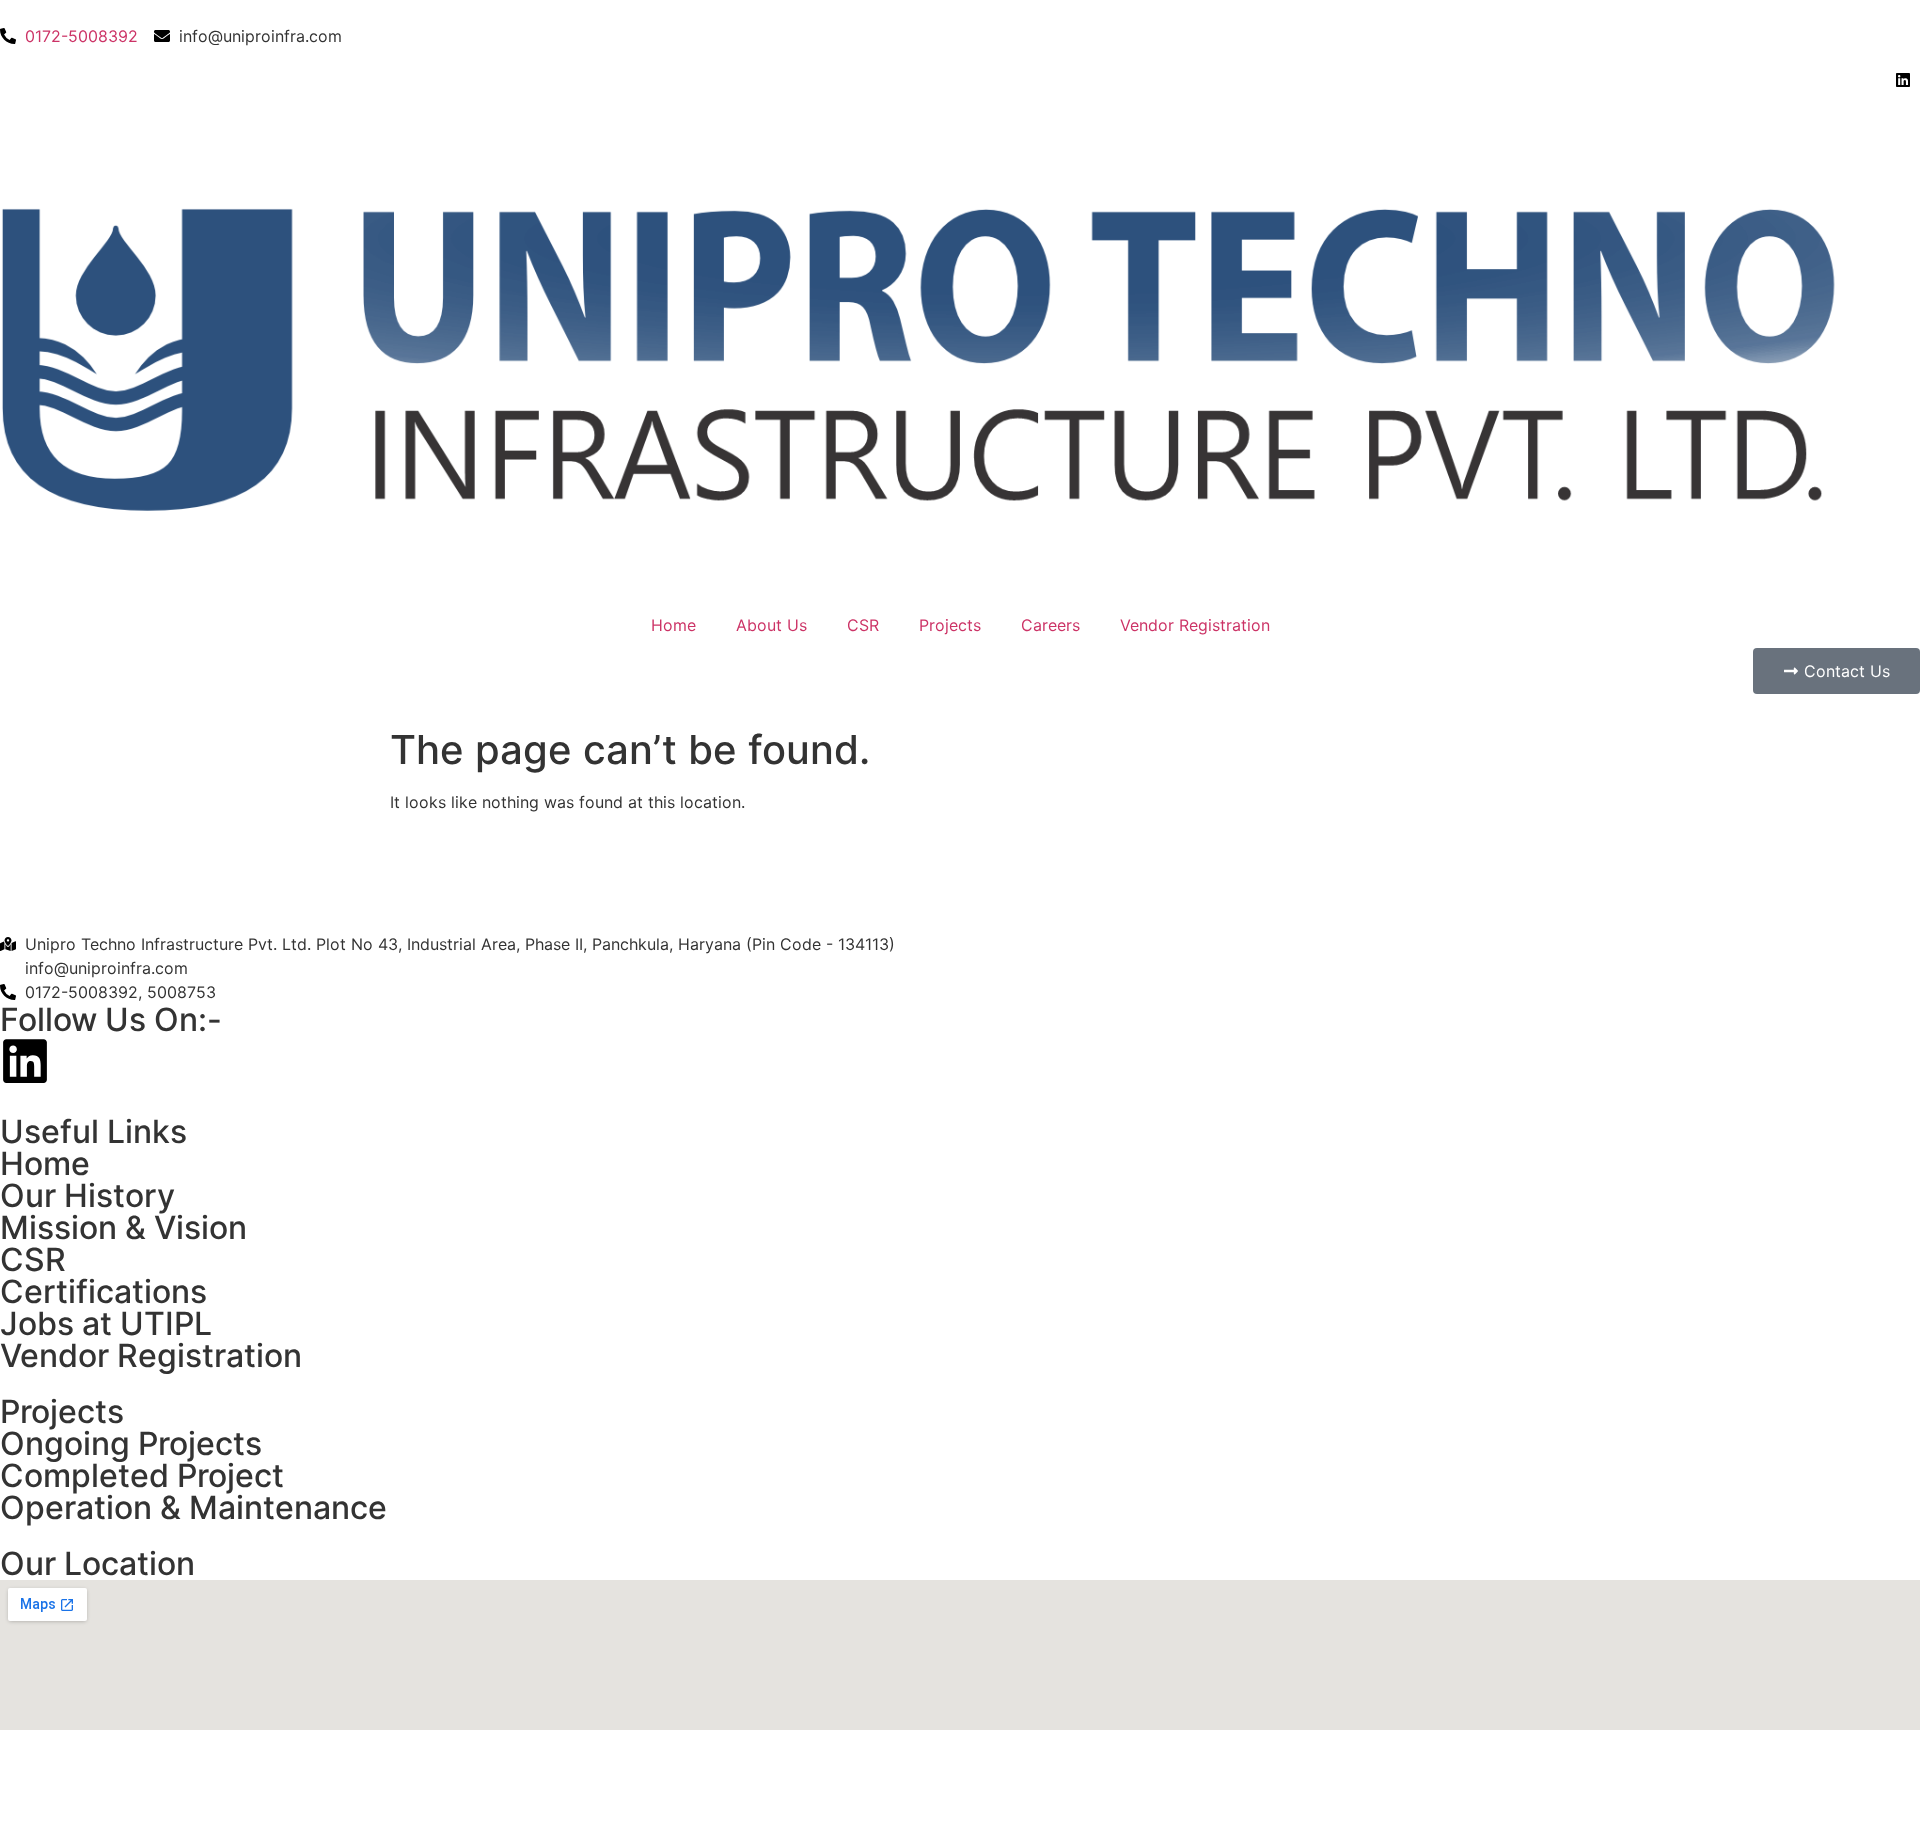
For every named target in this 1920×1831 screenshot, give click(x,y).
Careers (1050, 625)
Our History (87, 1195)
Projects (950, 625)
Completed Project (142, 1475)
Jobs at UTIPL (106, 1323)
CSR (863, 625)
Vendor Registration (1195, 625)
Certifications (103, 1291)
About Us (771, 625)
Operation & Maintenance (193, 1507)
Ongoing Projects (131, 1443)
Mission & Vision (123, 1227)
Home (673, 625)
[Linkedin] (25, 1061)
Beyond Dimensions (573, 1772)
